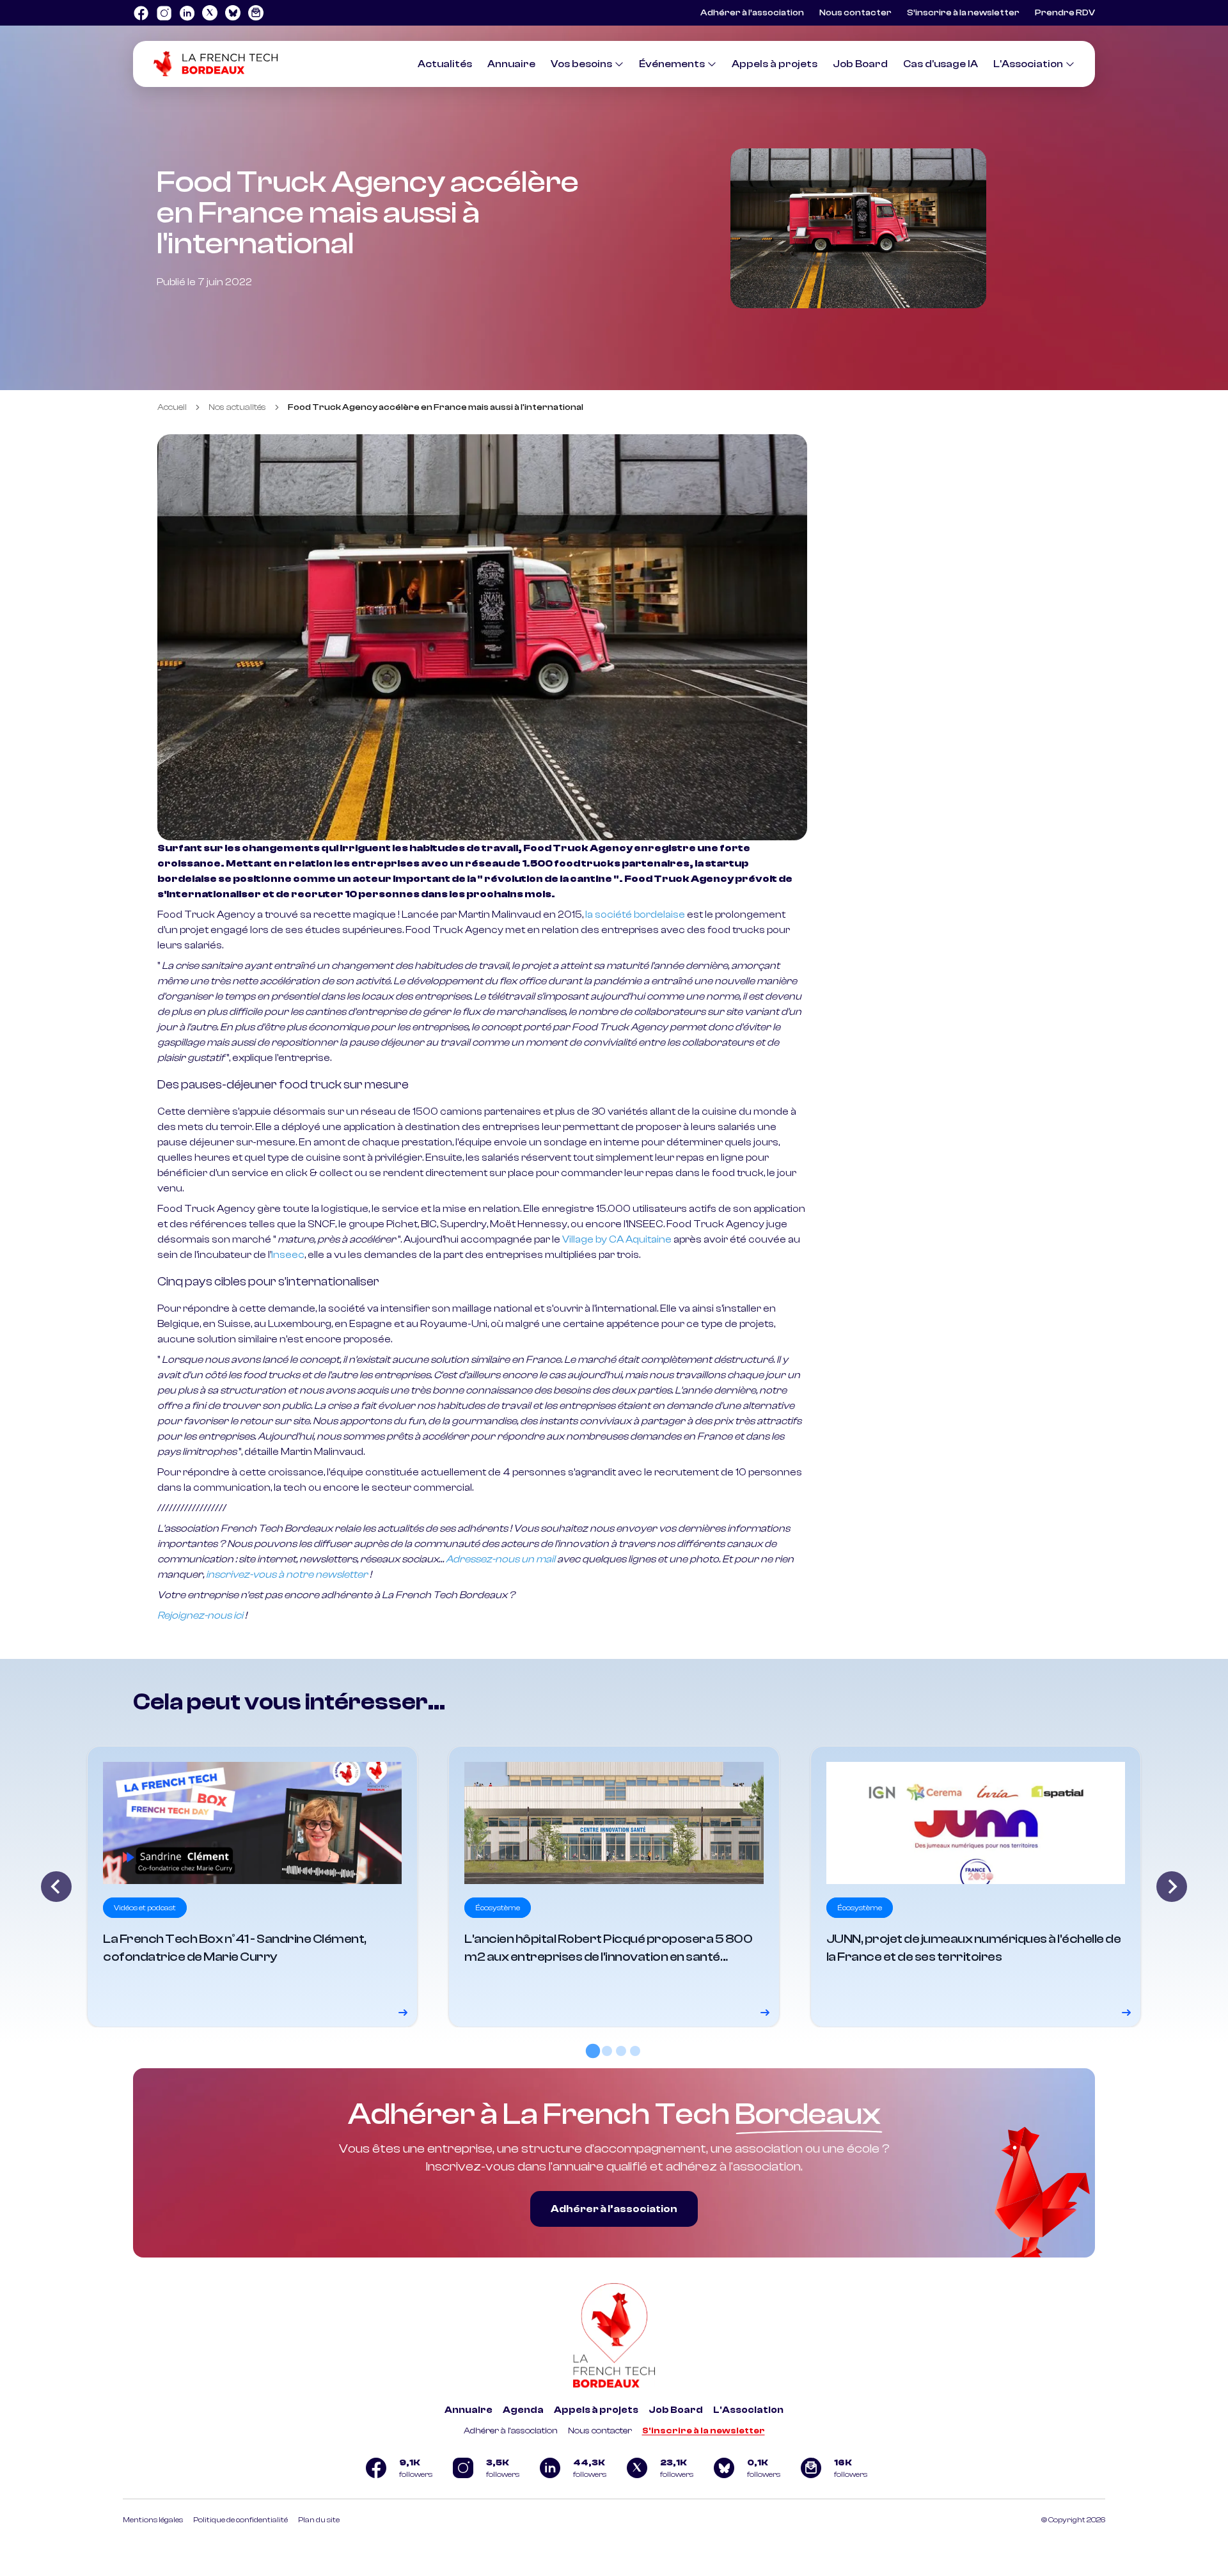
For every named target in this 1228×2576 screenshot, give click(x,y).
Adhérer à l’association (752, 13)
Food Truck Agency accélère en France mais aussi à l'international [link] (436, 407)
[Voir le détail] (252, 1887)
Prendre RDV (1065, 13)
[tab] (593, 2051)
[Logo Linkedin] (187, 13)
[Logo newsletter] (256, 13)
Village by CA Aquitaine (617, 1239)
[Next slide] (1172, 1887)
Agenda (523, 2410)
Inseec (288, 1255)
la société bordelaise (635, 915)
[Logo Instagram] (164, 13)
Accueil (172, 407)
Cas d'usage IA (941, 64)
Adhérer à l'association (511, 2431)
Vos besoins (581, 64)
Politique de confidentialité (240, 2520)
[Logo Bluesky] (233, 13)
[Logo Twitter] (210, 13)
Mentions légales (153, 2520)
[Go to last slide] (56, 1887)
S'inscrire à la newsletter (704, 2431)
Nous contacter (855, 13)
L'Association (1028, 64)
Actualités (445, 64)
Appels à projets (775, 64)
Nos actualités (237, 407)
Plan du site (319, 2520)
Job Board (860, 64)
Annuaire (511, 64)
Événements (672, 64)
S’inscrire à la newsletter (963, 13)
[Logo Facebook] (141, 13)
